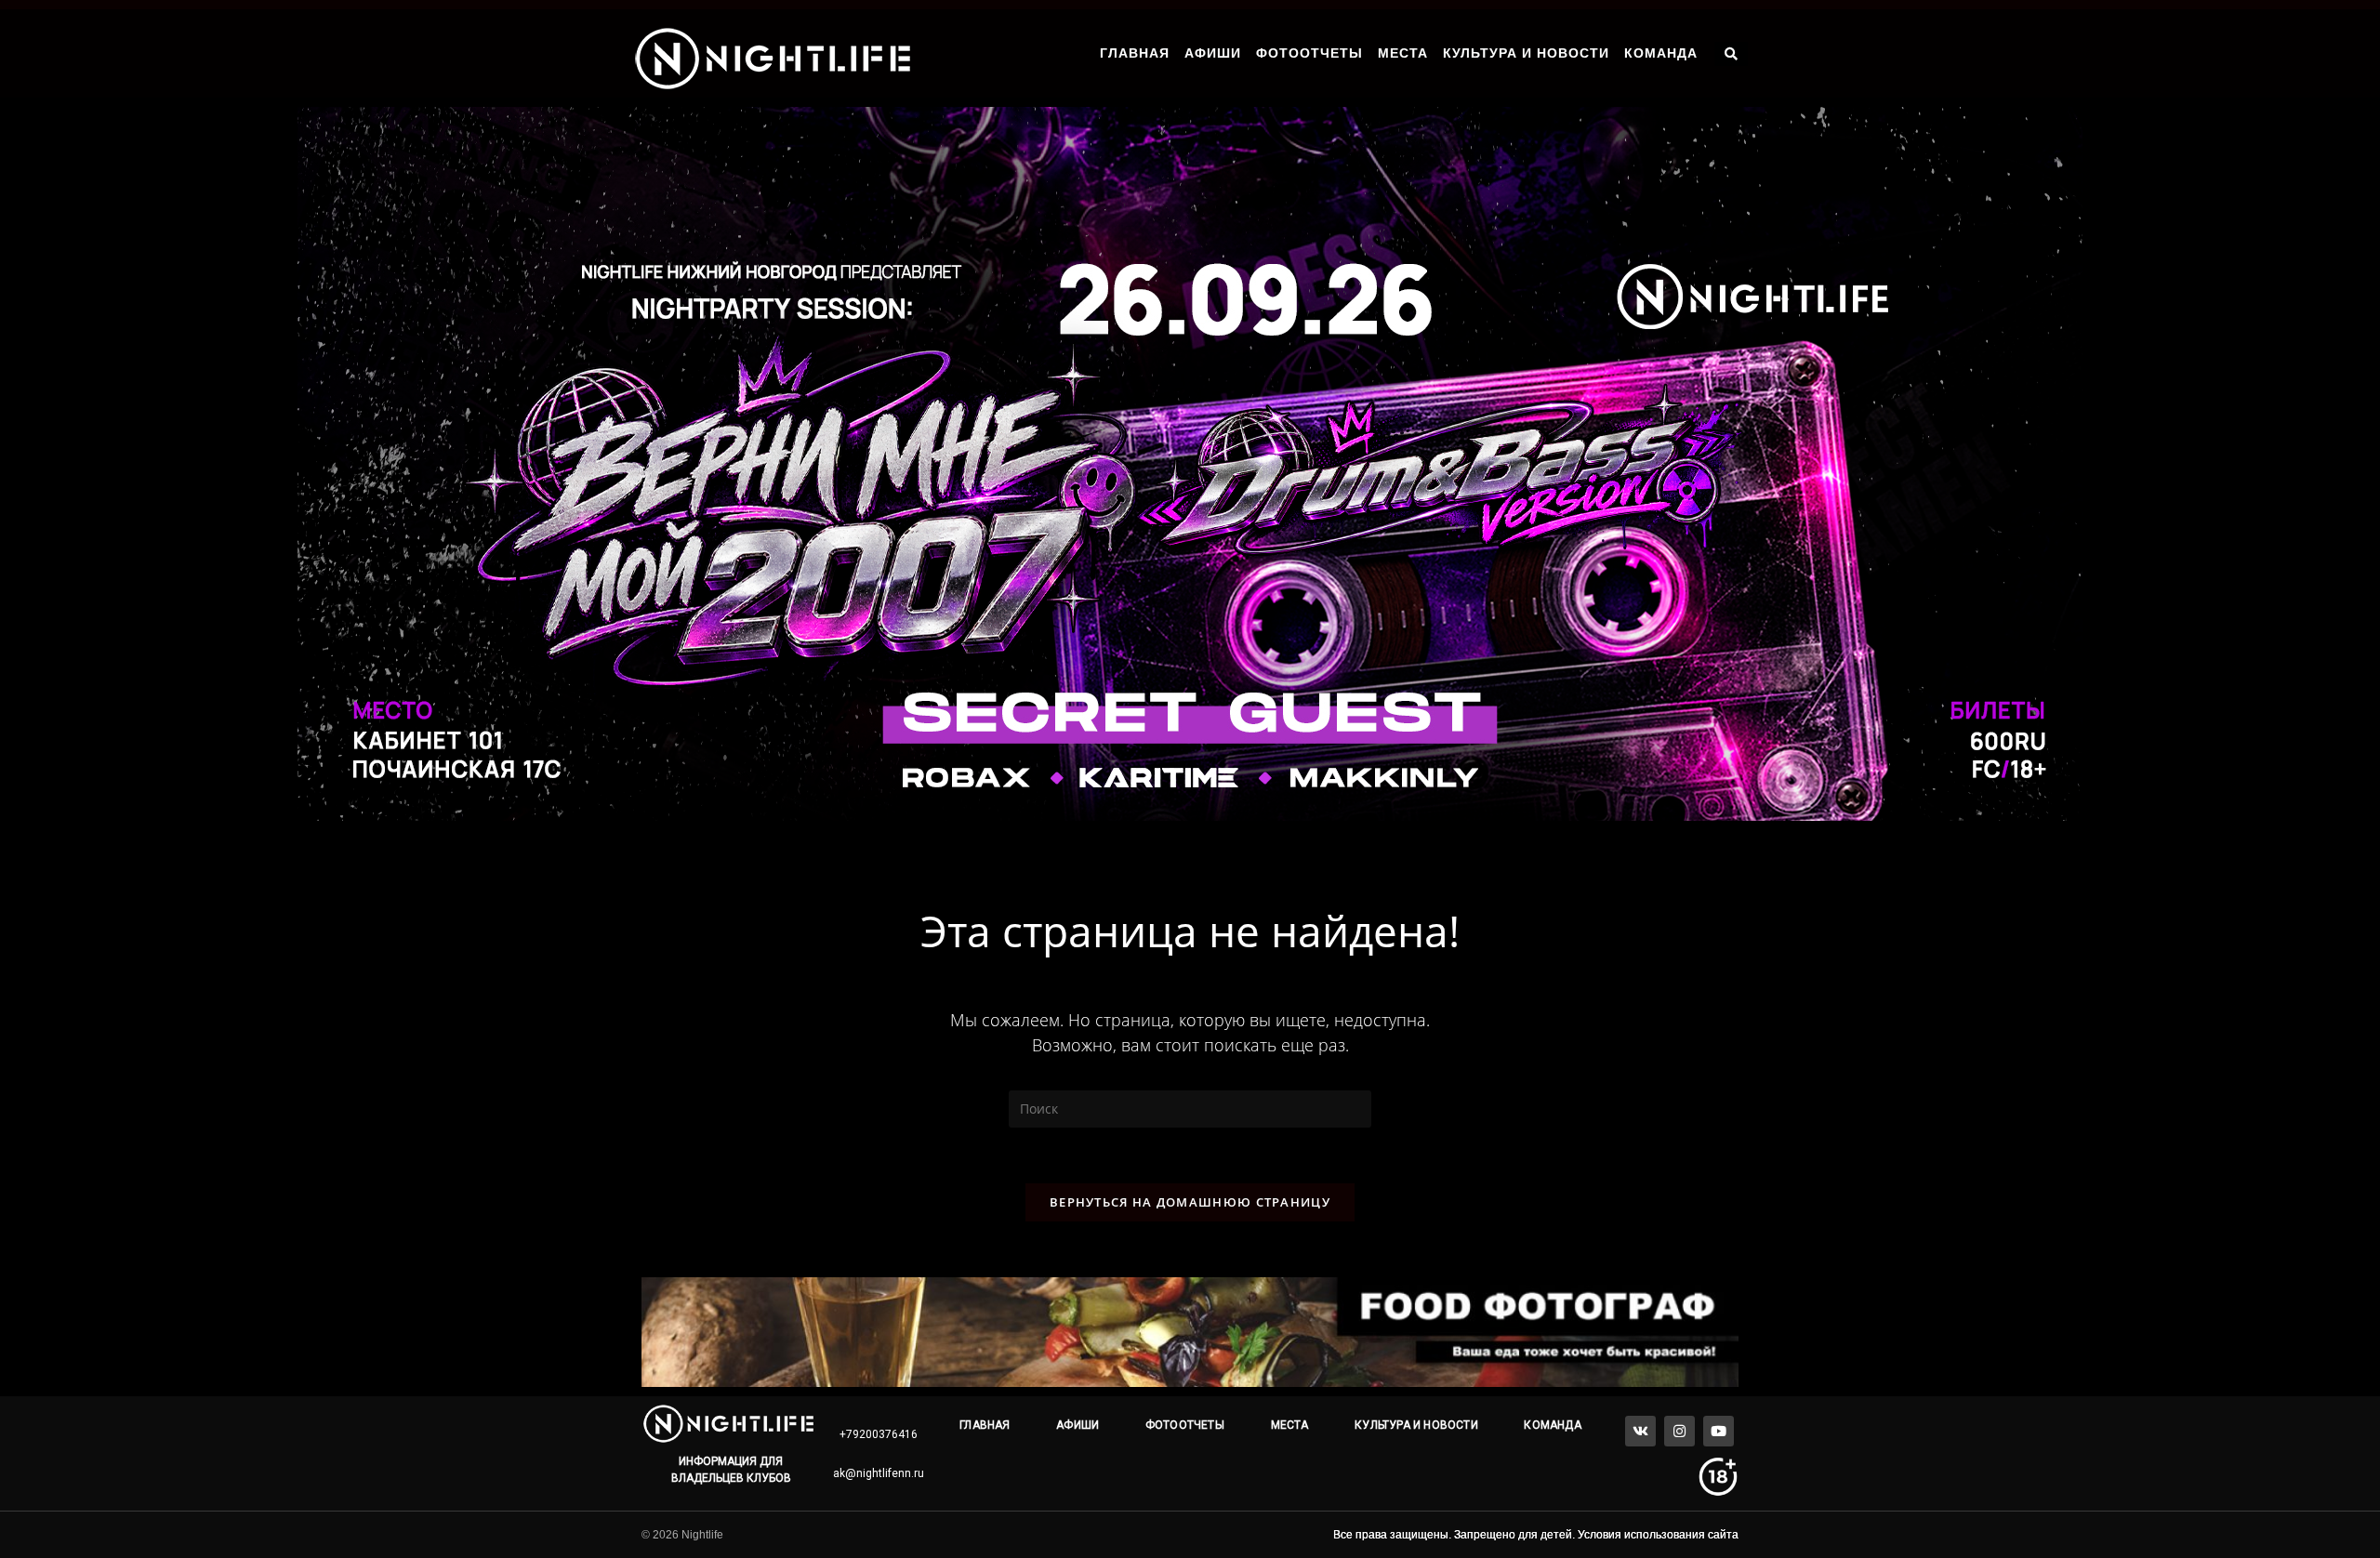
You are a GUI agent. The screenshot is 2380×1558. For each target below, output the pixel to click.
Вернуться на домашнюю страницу (1190, 1202)
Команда (1661, 53)
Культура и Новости (1526, 53)
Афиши (1213, 53)
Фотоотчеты (1309, 53)
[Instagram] (1679, 1431)
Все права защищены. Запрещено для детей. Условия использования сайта (1536, 1535)
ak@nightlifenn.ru (879, 1473)
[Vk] (1640, 1431)
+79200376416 (879, 1434)
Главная (1135, 53)
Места (1403, 53)
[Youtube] (1719, 1431)
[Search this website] (1190, 1108)
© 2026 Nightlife (682, 1535)
